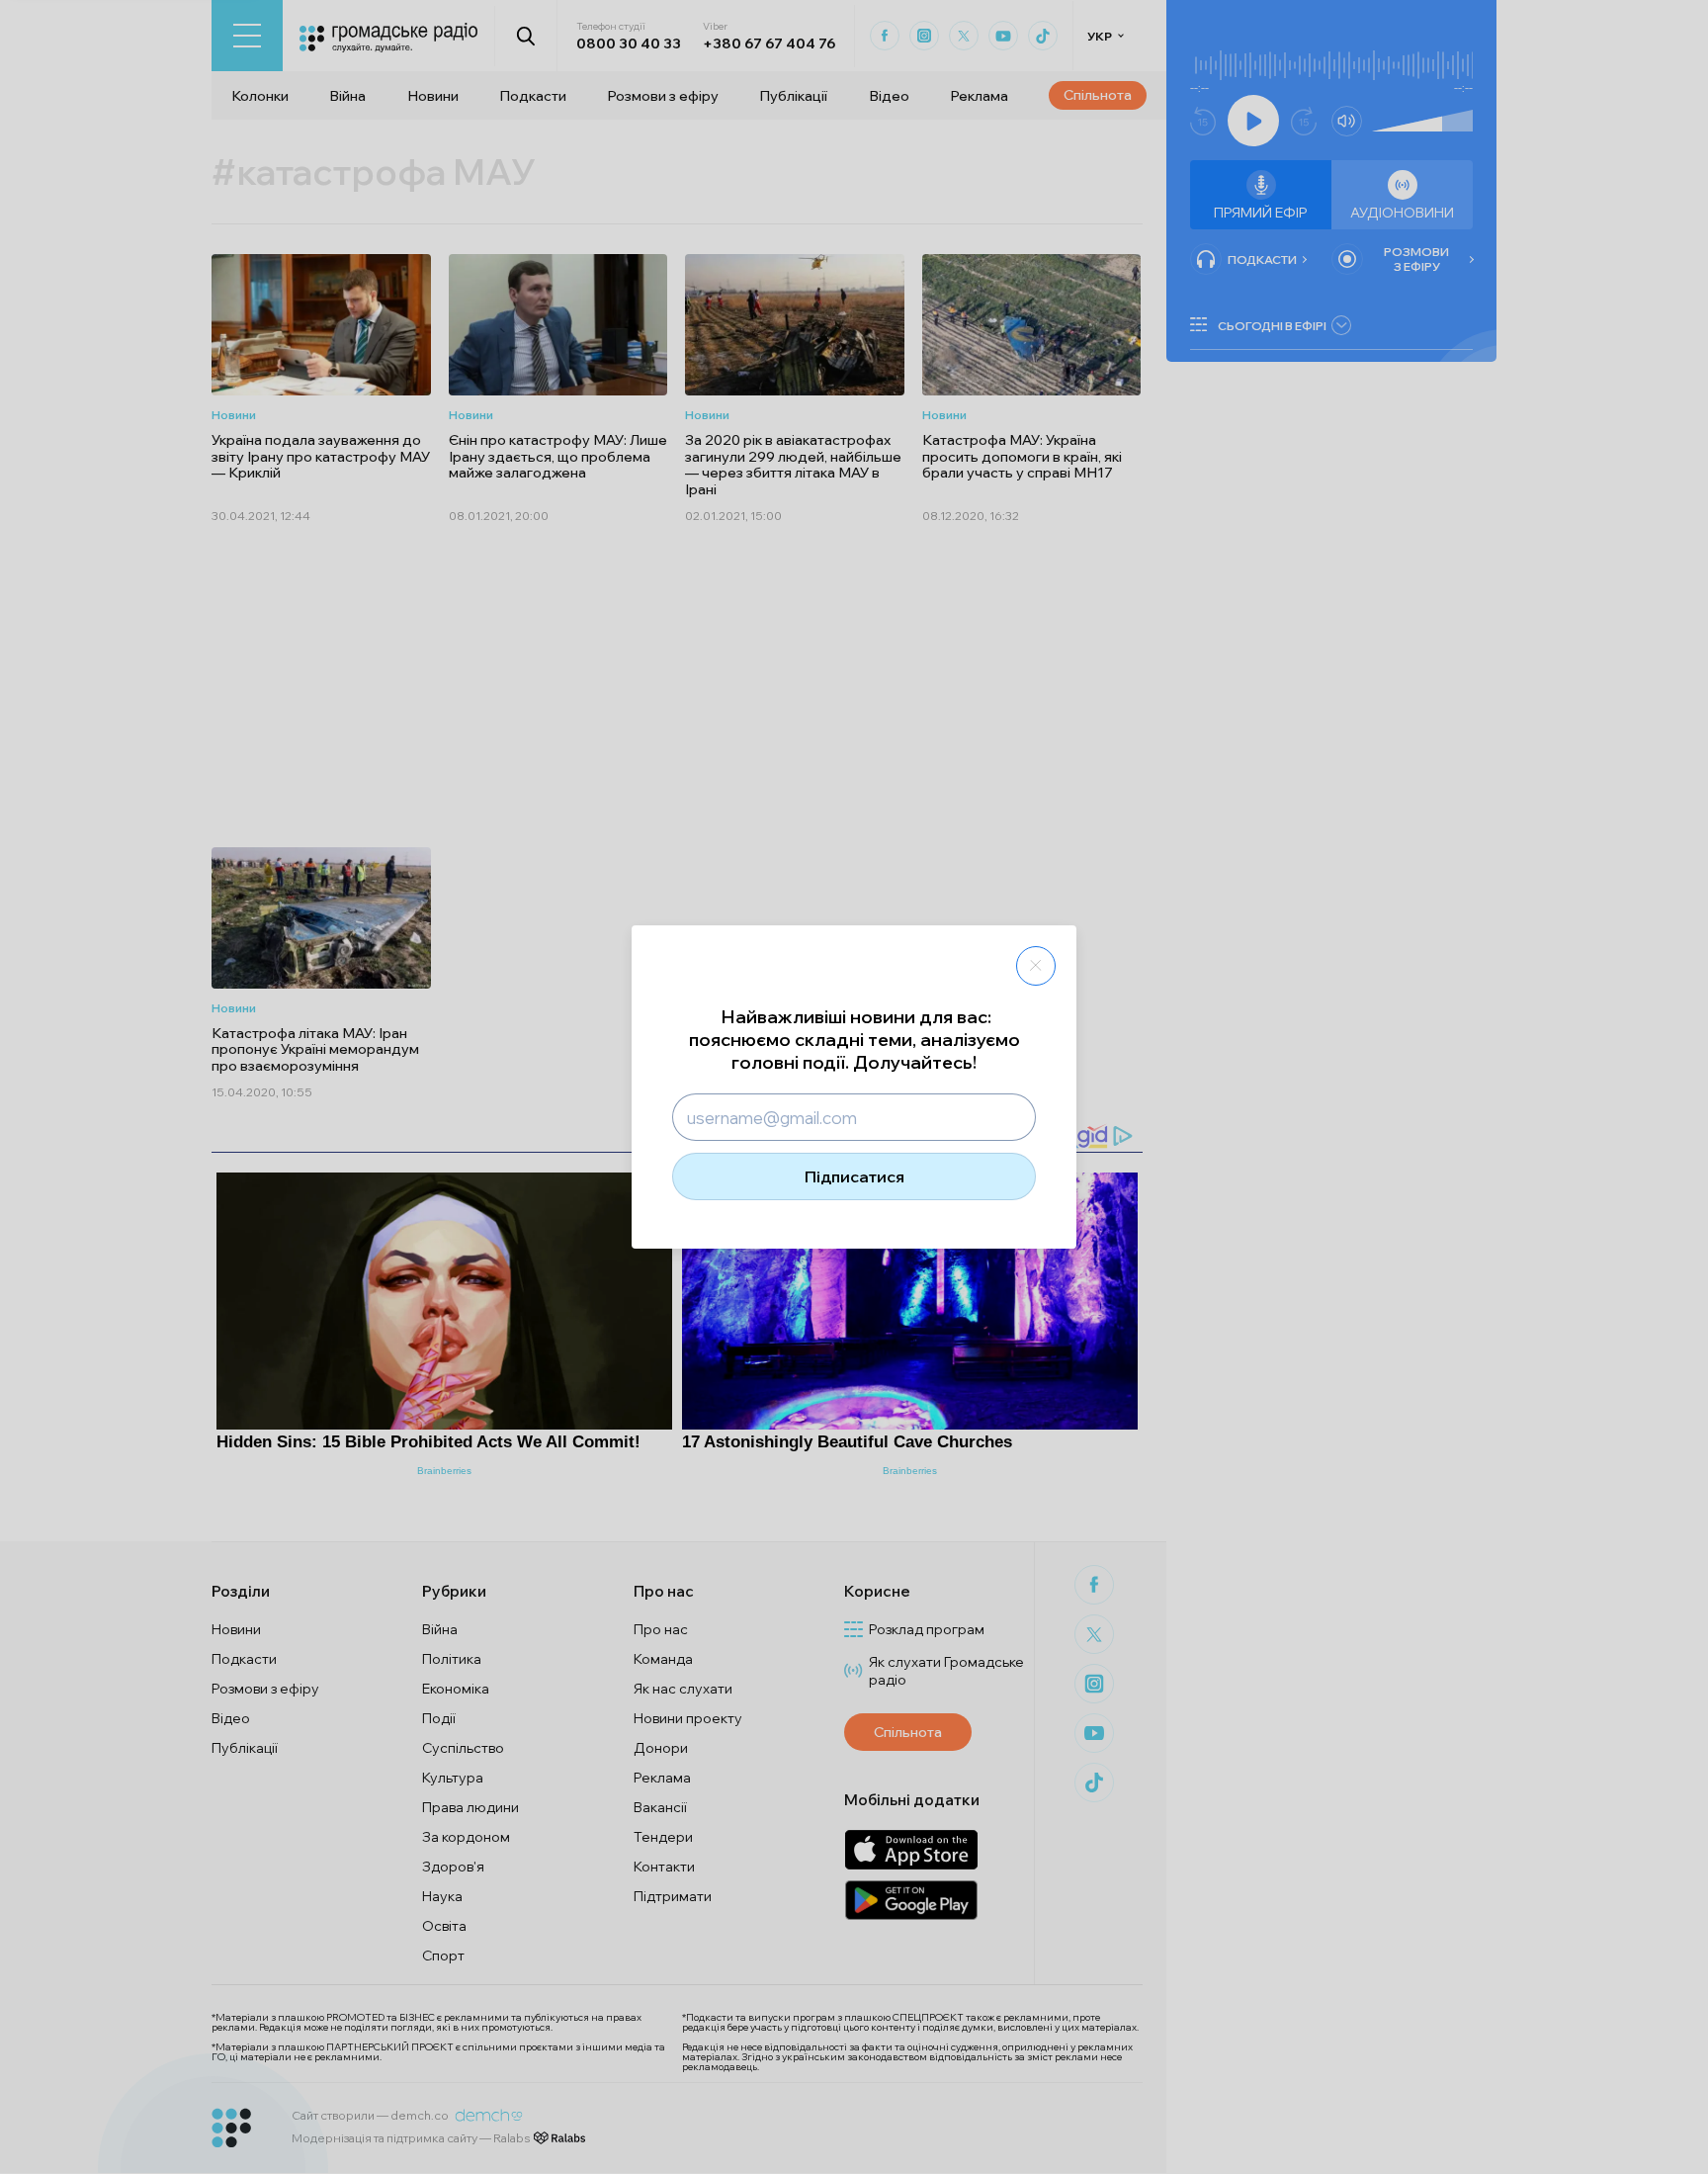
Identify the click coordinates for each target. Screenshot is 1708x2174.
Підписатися (854, 1176)
